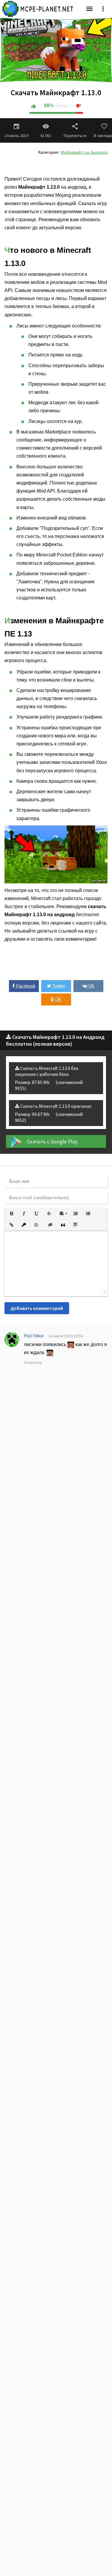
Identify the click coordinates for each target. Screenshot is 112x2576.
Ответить (33, 1362)
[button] (11, 1214)
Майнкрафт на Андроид (84, 152)
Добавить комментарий (37, 1308)
